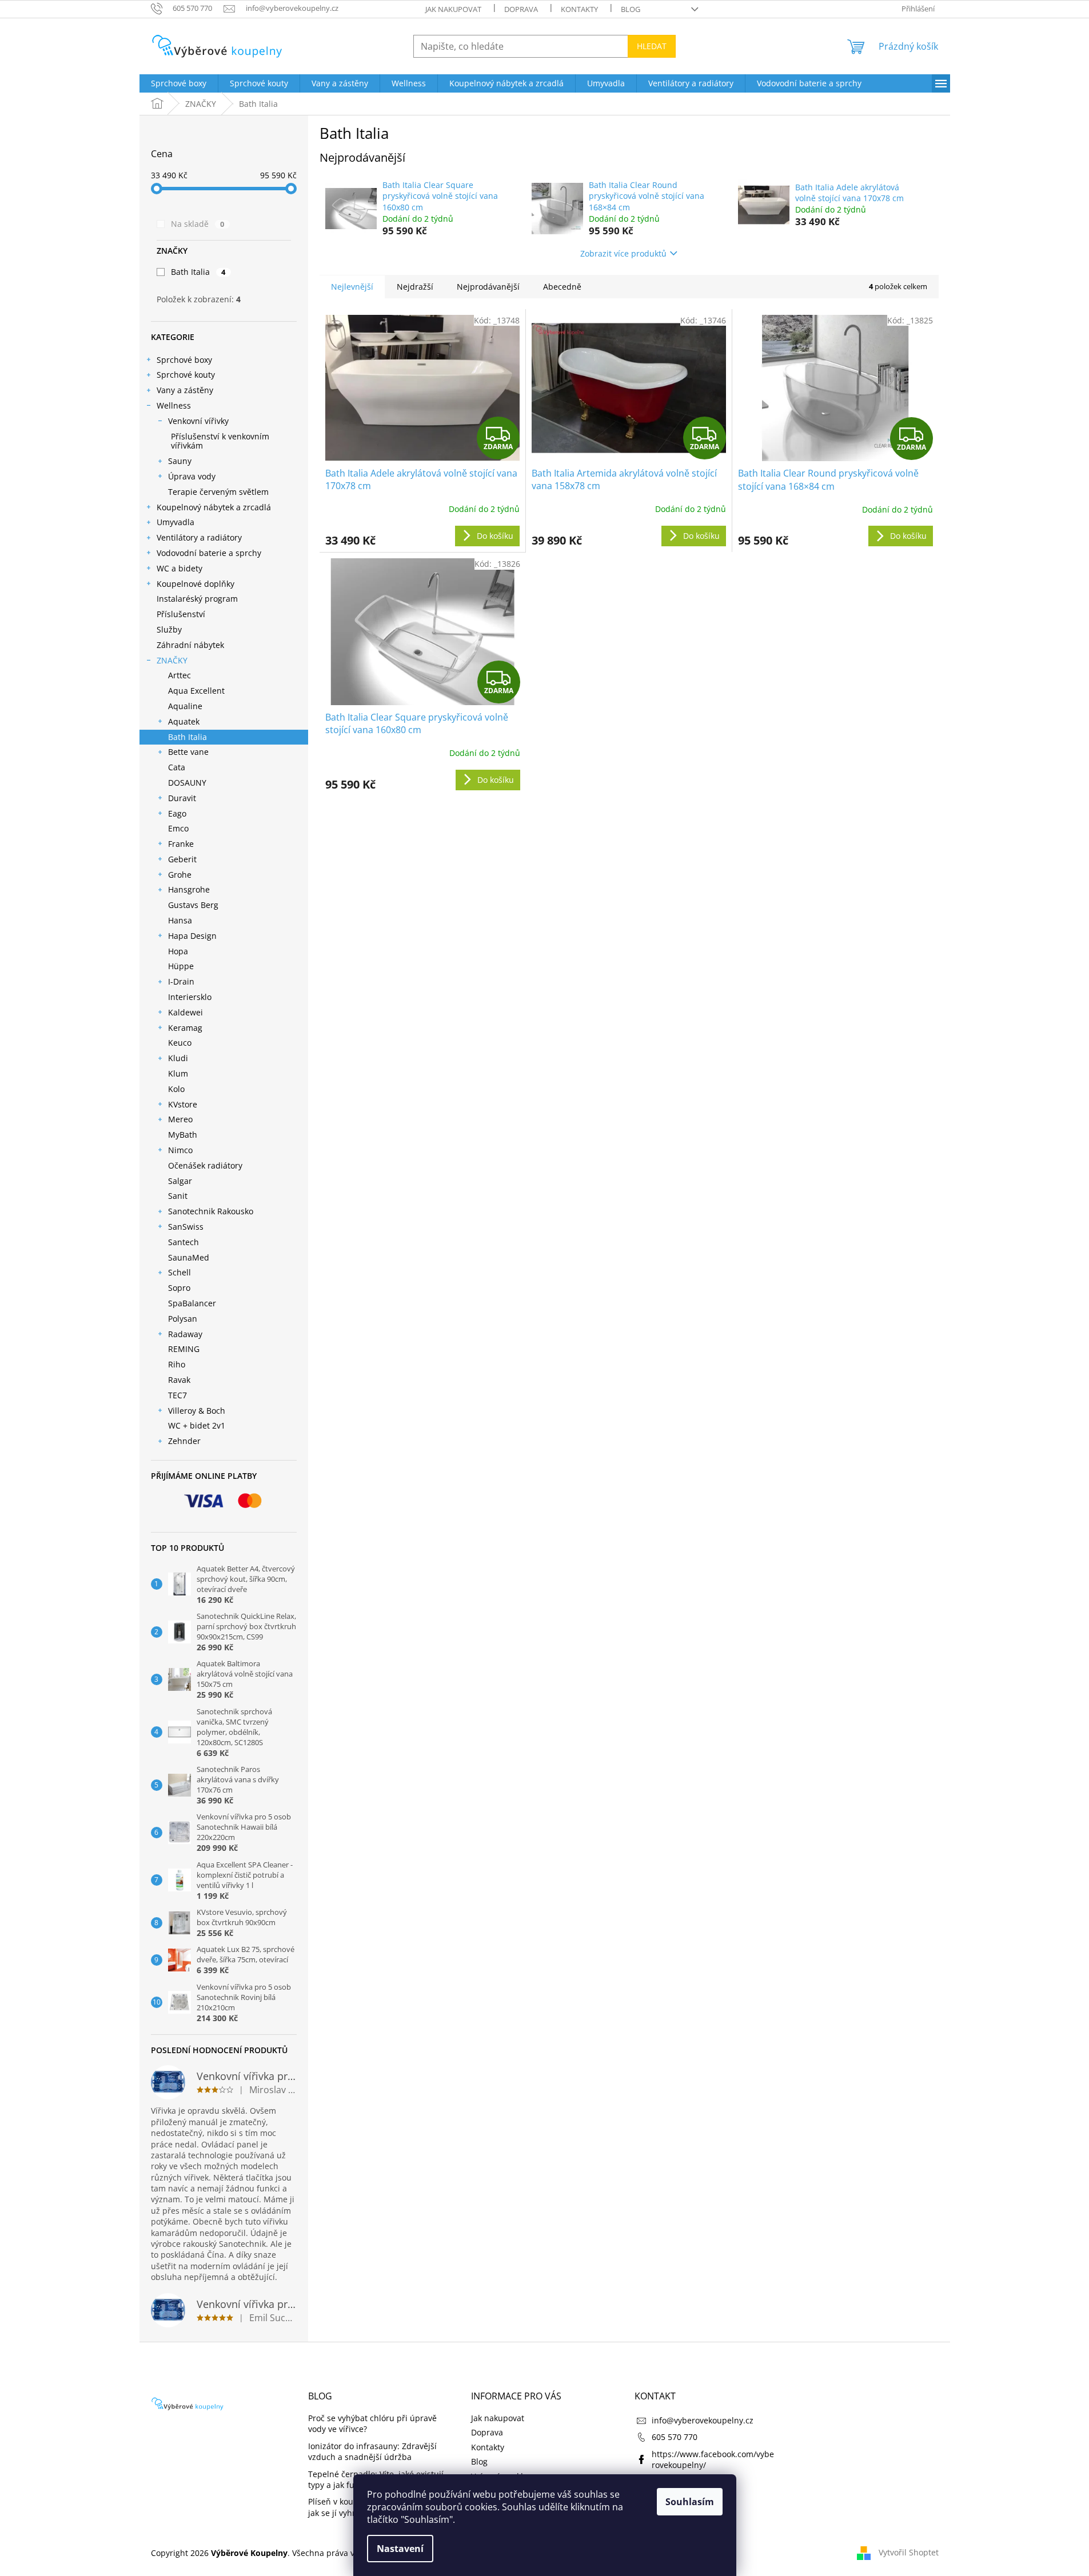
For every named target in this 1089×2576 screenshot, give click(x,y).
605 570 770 (675, 2437)
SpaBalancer (192, 1303)
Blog (631, 9)
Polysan (183, 1319)
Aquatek (184, 721)
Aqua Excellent (196, 691)
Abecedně (562, 287)
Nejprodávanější (488, 287)
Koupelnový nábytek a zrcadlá (214, 507)
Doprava (521, 9)
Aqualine (185, 706)
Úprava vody (192, 476)
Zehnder (184, 1441)
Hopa (178, 951)
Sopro (179, 1288)
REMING (184, 1349)
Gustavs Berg (193, 905)
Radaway (185, 1334)
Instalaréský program (197, 599)
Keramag (185, 1028)
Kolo (176, 1089)
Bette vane (188, 752)
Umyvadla (175, 522)
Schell (179, 1272)
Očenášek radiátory (205, 1165)
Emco (178, 828)
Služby (169, 629)
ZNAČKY (172, 660)
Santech (184, 1242)
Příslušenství (181, 614)
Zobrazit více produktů (623, 253)
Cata (177, 767)
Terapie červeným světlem (218, 492)
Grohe (180, 875)
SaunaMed (189, 1257)
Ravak (179, 1380)
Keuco (180, 1043)
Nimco (180, 1150)
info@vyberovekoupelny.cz (703, 2420)
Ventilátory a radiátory (199, 537)
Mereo (180, 1119)
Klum (178, 1073)
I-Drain (181, 981)
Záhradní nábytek (190, 645)
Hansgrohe (189, 889)
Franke (181, 844)
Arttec (179, 675)
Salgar (180, 1181)
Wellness (174, 405)
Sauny (180, 461)
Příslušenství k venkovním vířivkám (220, 441)
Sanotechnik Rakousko (211, 1211)
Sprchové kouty (186, 375)
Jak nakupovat (453, 9)
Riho (177, 1364)
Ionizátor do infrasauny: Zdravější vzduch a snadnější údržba (372, 2451)
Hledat (652, 46)
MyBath (183, 1135)
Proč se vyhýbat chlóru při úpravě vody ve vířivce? (372, 2423)
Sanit (178, 1196)
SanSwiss (186, 1227)
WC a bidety (179, 568)
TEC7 (177, 1395)
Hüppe (181, 966)
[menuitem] (179, 83)
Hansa (180, 920)
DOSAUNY (187, 783)
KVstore (183, 1104)
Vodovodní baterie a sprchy (209, 553)
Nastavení (400, 2549)
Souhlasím (690, 2502)
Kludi (178, 1058)
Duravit (182, 798)
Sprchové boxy (184, 360)
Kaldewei (186, 1012)
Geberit (182, 859)
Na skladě (198, 224)
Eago (177, 813)
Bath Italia (198, 272)
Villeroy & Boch (197, 1411)
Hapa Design (192, 936)
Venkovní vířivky (198, 421)
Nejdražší (415, 287)
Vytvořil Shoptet (909, 2552)
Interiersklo (190, 997)
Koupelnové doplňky (196, 584)
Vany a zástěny (185, 390)
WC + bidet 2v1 (197, 1425)
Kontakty (579, 9)
